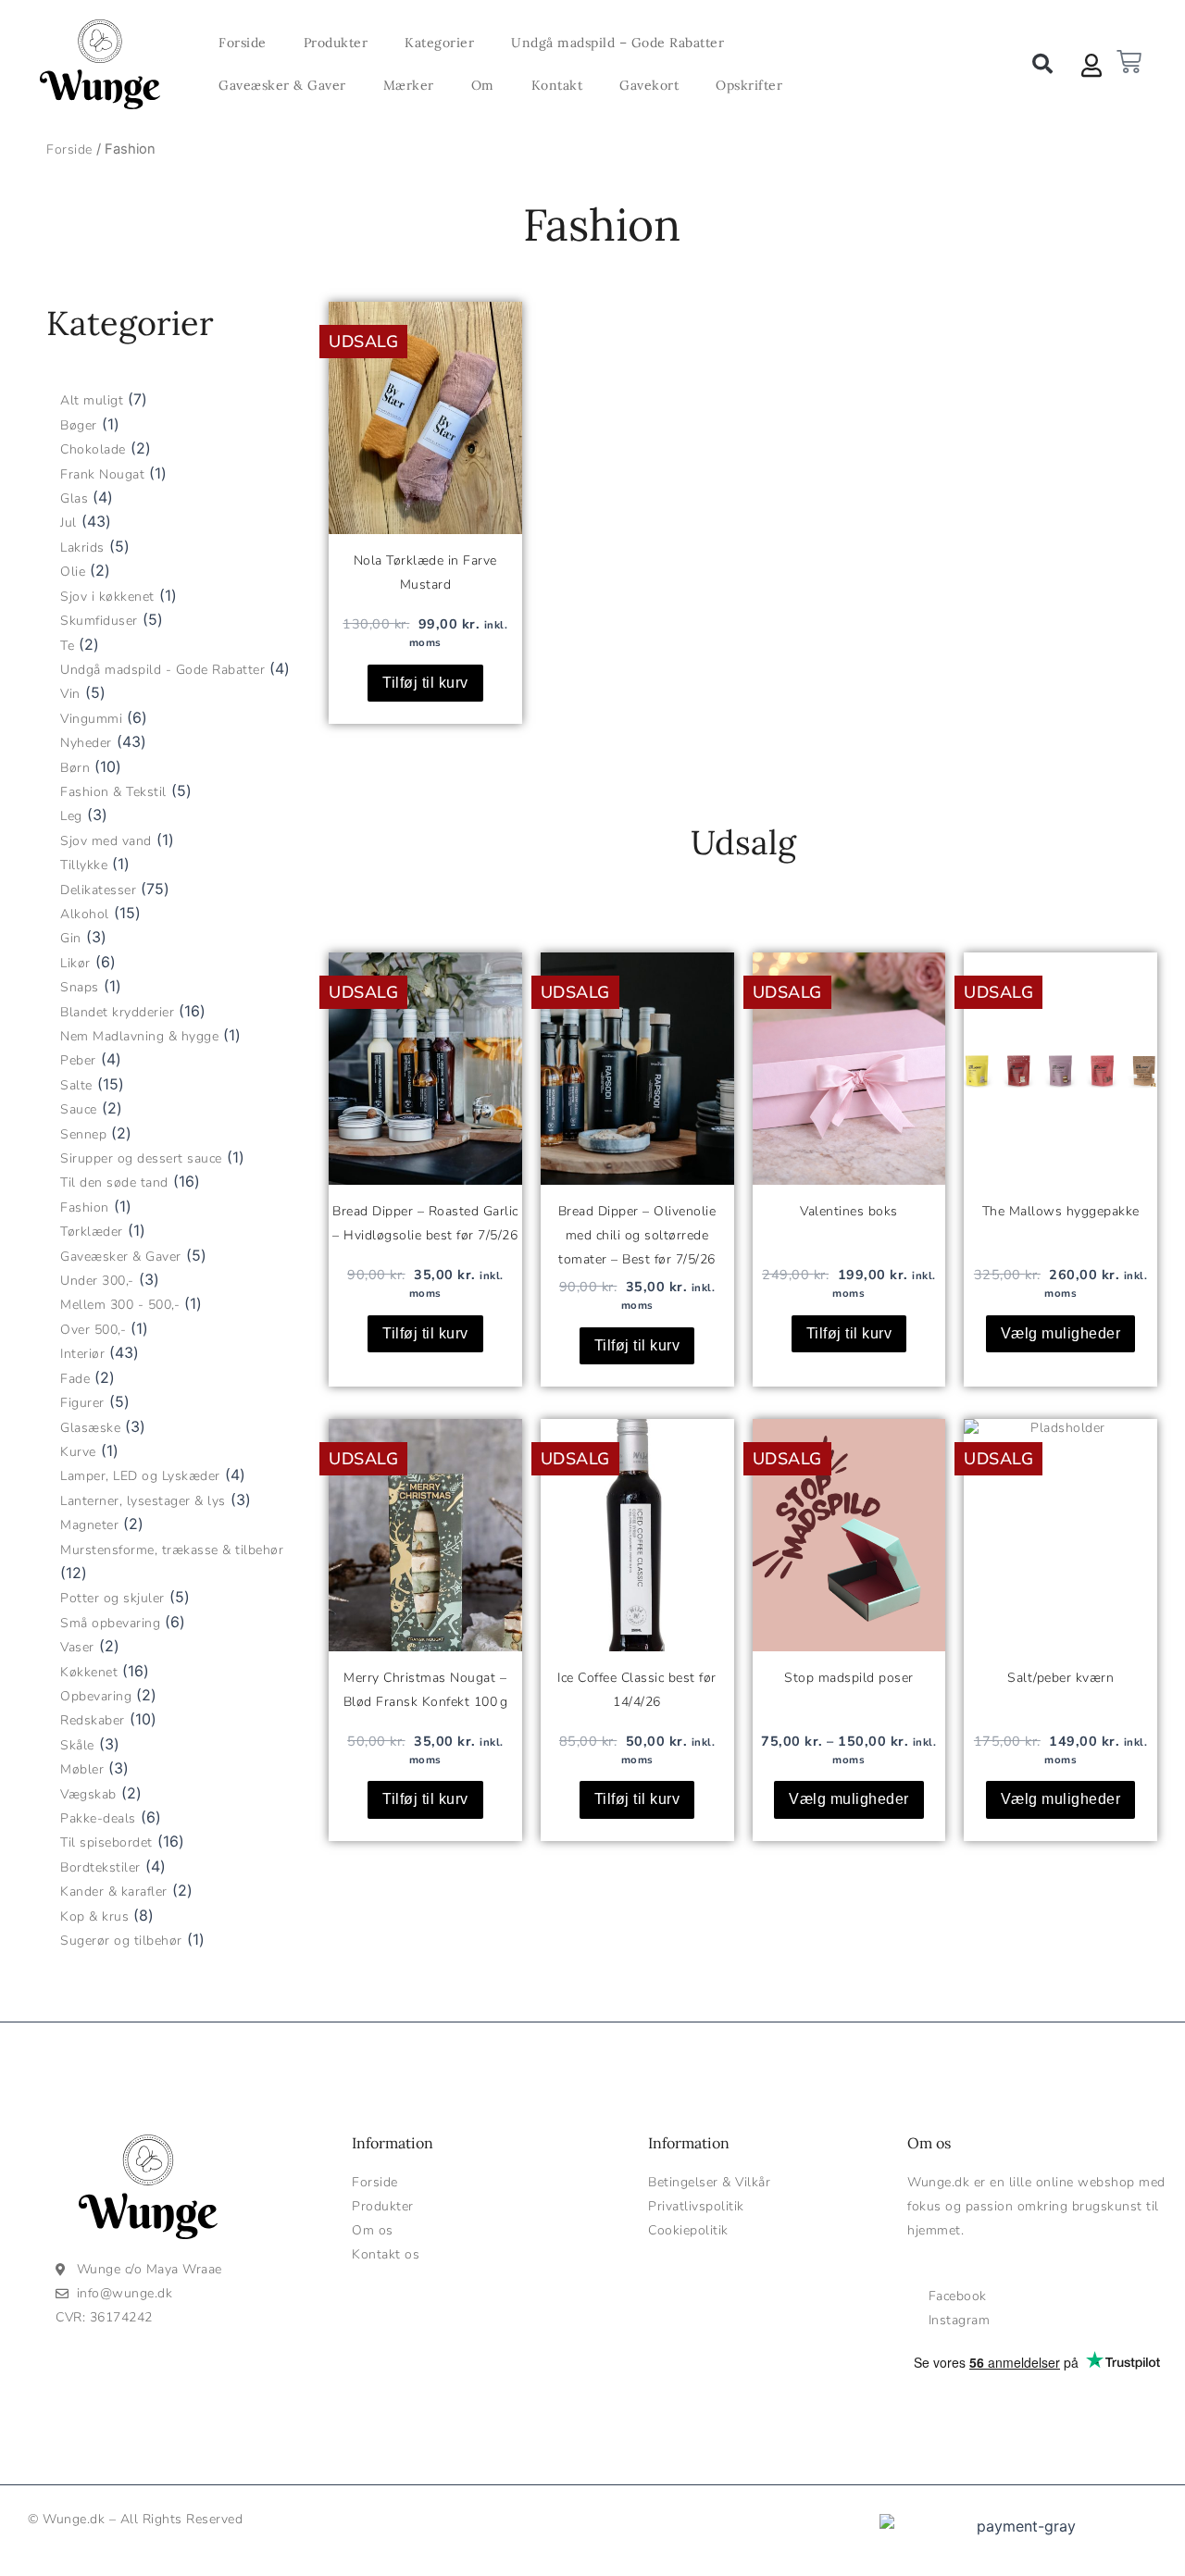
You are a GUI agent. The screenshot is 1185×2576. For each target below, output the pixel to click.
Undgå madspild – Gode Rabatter (617, 43)
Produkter (336, 43)
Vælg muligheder (849, 1799)
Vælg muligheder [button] (1061, 1333)
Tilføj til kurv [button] (425, 683)
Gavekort (649, 85)
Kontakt (557, 85)
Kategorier (439, 43)
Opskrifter (749, 85)
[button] (1042, 64)
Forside (243, 43)
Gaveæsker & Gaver (282, 85)
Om (483, 85)
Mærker (409, 85)
